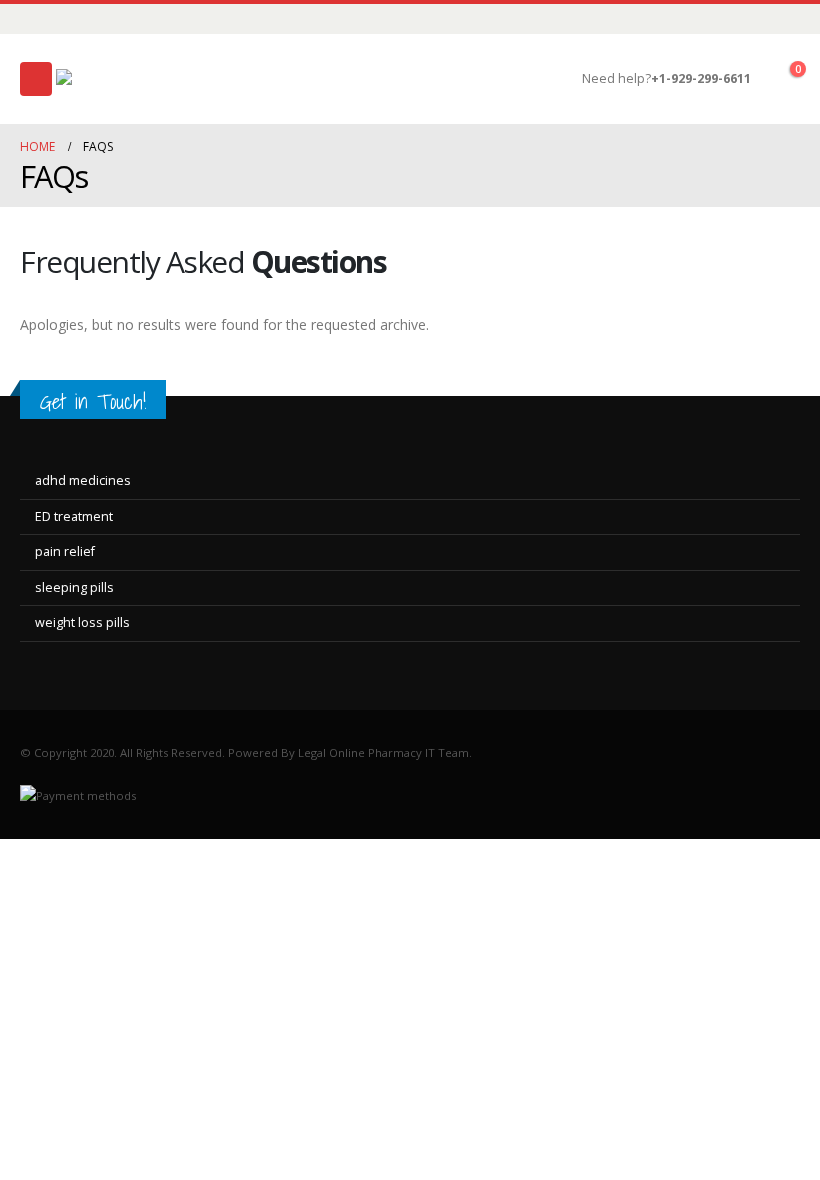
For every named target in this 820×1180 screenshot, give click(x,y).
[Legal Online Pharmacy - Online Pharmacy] (131, 79)
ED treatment (74, 516)
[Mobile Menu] (36, 79)
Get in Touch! (93, 401)
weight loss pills (82, 622)
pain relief (65, 551)
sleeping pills (74, 587)
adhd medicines (83, 480)
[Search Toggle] (566, 79)
